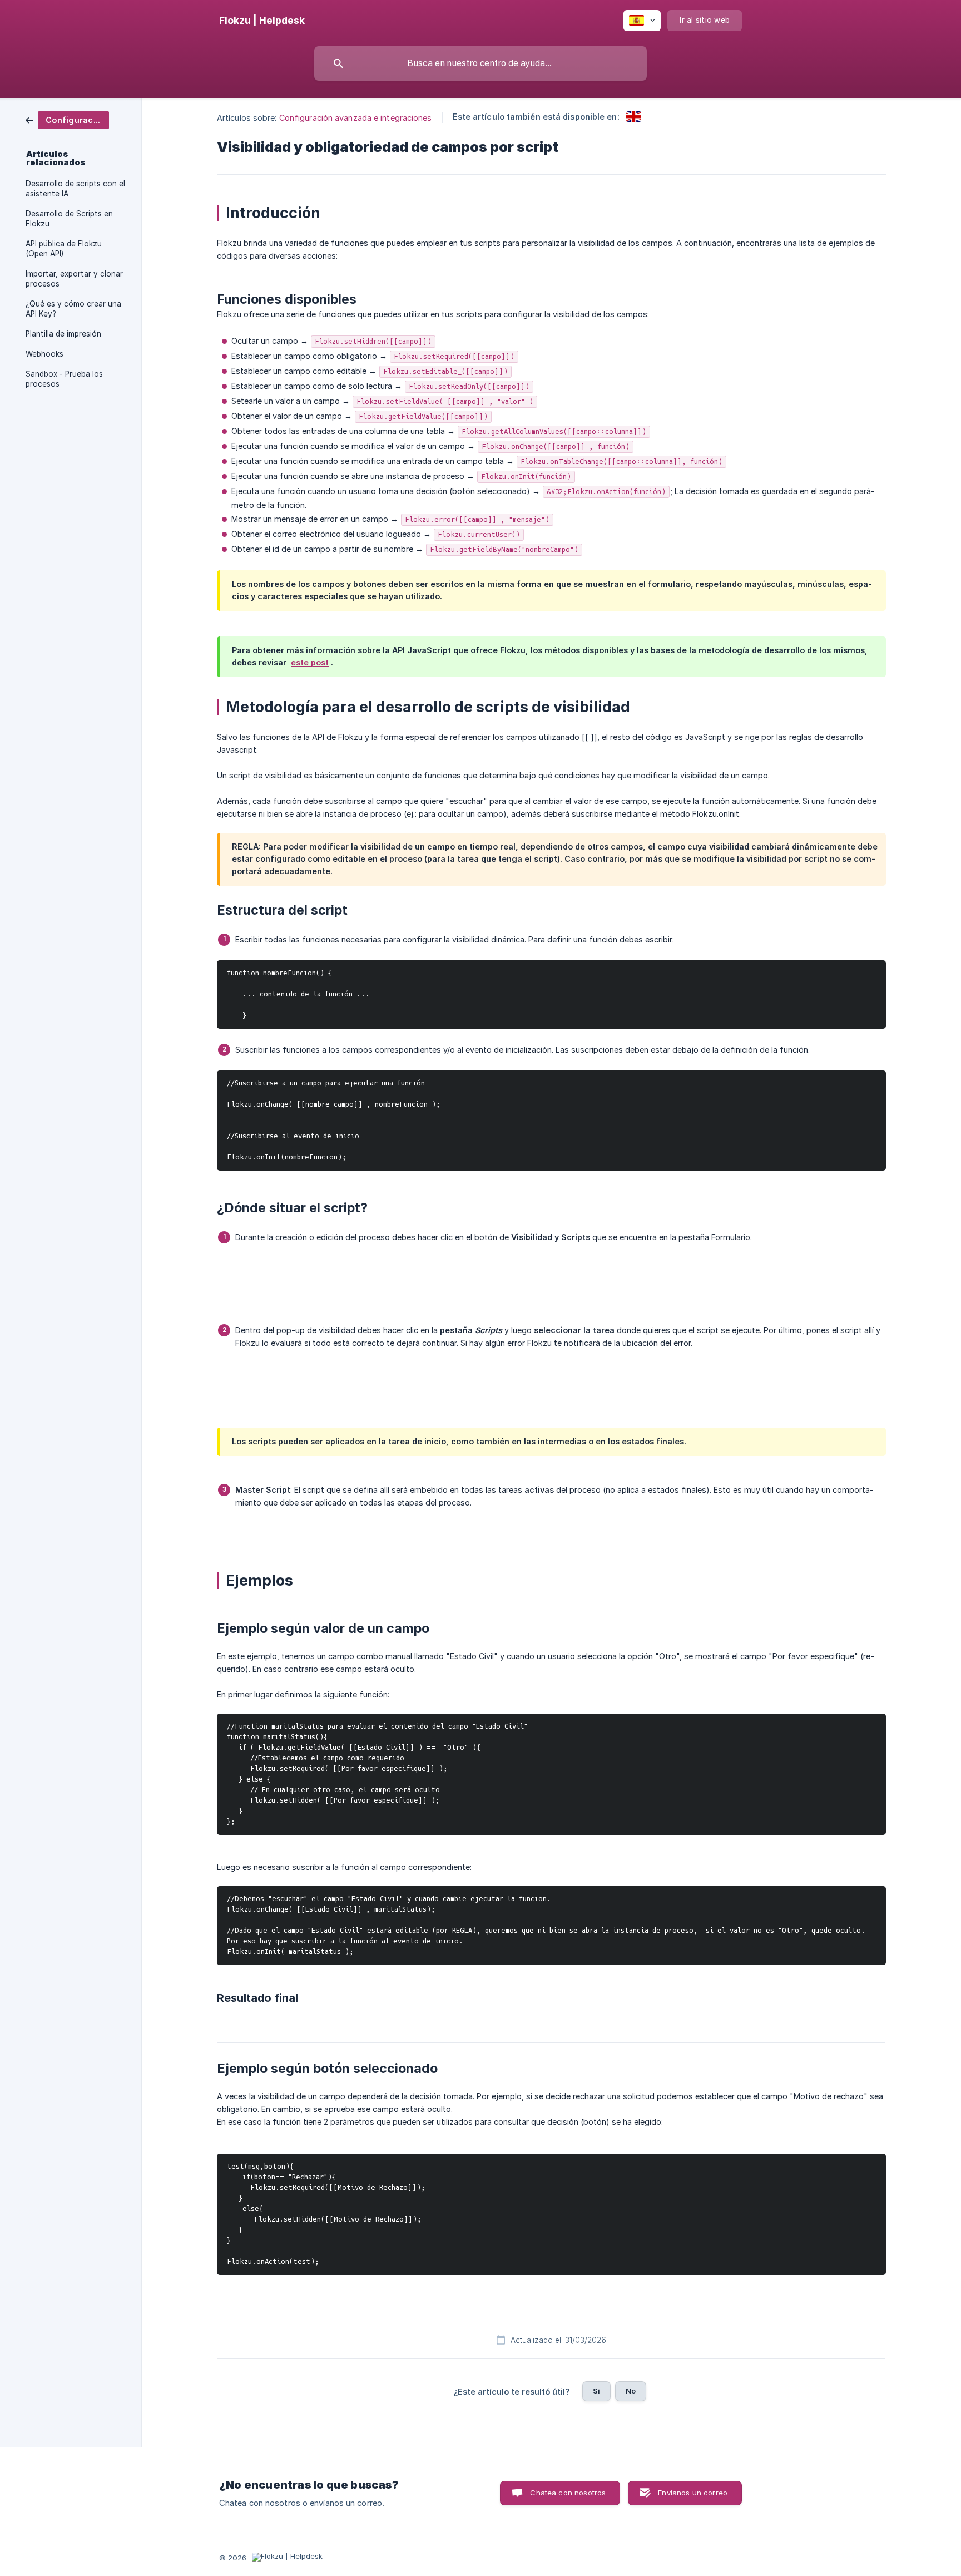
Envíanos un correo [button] (693, 2493)
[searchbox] (481, 63)
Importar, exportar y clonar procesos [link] (74, 279)
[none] (262, 21)
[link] (67, 119)
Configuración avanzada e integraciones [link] (356, 118)
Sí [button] (596, 2391)
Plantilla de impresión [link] (63, 334)
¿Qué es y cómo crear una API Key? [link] (73, 309)
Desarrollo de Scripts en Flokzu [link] (69, 219)
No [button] (631, 2391)
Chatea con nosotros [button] (568, 2493)
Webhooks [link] (44, 354)
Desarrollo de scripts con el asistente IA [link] (75, 189)
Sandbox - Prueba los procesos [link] (64, 379)
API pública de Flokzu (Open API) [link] (64, 249)
